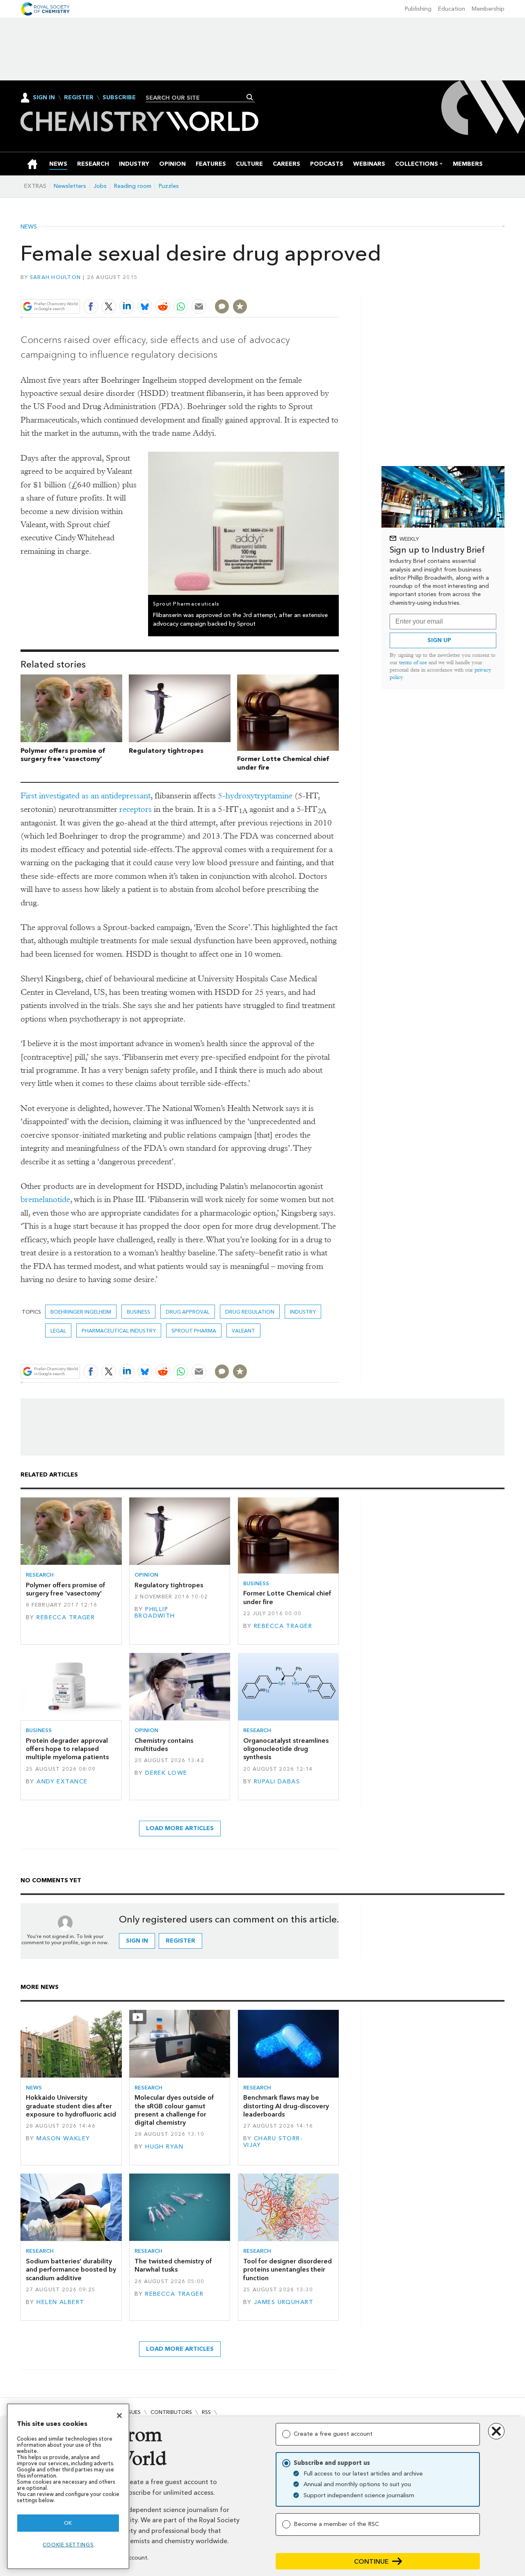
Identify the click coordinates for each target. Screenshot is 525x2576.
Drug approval (188, 1312)
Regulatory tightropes (166, 751)
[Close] (119, 2416)
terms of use (413, 662)
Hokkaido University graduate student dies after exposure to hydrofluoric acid (71, 2106)
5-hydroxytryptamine (255, 796)
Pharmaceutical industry (119, 1331)
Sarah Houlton (55, 277)
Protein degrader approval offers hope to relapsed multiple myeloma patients (67, 1749)
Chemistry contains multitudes (164, 1745)
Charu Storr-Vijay (273, 2142)
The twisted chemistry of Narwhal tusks (173, 2265)
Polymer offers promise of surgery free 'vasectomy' (63, 755)
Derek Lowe (166, 1773)
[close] (338, 287)
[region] (68, 2486)
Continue (371, 2561)
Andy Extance (62, 1782)
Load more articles (180, 1828)
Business (138, 1312)
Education (452, 9)
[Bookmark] (240, 306)
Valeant (243, 1331)
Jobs (100, 186)
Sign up (439, 640)
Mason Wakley (63, 2138)
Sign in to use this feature (300, 287)
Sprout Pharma (194, 1331)
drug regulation (250, 1312)
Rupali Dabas (277, 1782)
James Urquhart (284, 2302)
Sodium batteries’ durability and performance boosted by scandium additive (71, 2270)
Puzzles (169, 186)
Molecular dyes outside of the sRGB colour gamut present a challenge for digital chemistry (174, 2110)
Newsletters (70, 186)
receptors (136, 809)
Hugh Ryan (164, 2147)
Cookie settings (68, 2545)
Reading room (133, 186)
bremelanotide (45, 1199)
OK (68, 2523)
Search (250, 97)
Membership (488, 9)
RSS (206, 2412)
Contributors (171, 2412)
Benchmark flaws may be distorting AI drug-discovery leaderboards (286, 2106)
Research (40, 1575)
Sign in (137, 1941)
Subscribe (119, 98)
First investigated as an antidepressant (86, 796)
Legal (58, 1331)
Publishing (418, 9)
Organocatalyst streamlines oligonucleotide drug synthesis (286, 1749)
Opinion (146, 1575)
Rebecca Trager (66, 1617)
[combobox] (197, 98)
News (29, 227)
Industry (303, 1312)
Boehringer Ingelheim (81, 1312)
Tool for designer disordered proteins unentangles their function (288, 2270)
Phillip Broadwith (155, 1613)
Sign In (44, 97)
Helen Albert (60, 2302)
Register (79, 98)
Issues (132, 2412)
